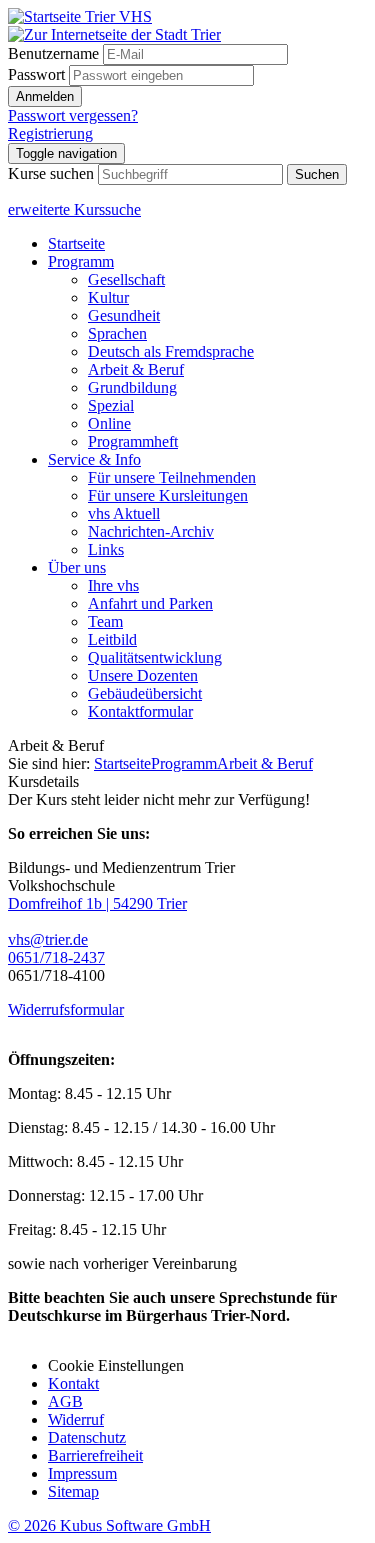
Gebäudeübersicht (145, 693)
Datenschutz (87, 1437)
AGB (65, 1401)
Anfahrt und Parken (150, 603)
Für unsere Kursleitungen (168, 495)
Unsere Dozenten (143, 675)
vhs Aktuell (124, 513)
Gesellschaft (126, 279)
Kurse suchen (51, 173)
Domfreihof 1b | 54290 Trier (97, 903)
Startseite (76, 243)
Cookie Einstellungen (116, 1365)
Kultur (108, 297)
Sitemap (73, 1491)
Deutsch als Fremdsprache (171, 351)
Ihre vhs (113, 585)
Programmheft (133, 441)
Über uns (77, 567)
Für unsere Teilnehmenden (172, 477)
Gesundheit (124, 315)
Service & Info (94, 459)
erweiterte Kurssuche (74, 209)
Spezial (111, 405)
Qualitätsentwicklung (155, 657)
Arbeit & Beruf (136, 369)
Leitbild (112, 639)
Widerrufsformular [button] (66, 1009)
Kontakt (73, 1383)
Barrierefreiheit (95, 1455)
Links (106, 549)
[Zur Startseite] (80, 16)
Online (109, 423)
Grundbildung (132, 387)
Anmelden (45, 96)
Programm (81, 261)
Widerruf (76, 1419)
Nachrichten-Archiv (151, 531)
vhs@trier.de (48, 939)
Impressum (82, 1473)
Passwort (36, 74)
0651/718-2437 (56, 957)
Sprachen (117, 333)
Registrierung (50, 133)
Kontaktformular (140, 711)
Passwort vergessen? (73, 115)
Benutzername (53, 53)
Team (105, 621)
